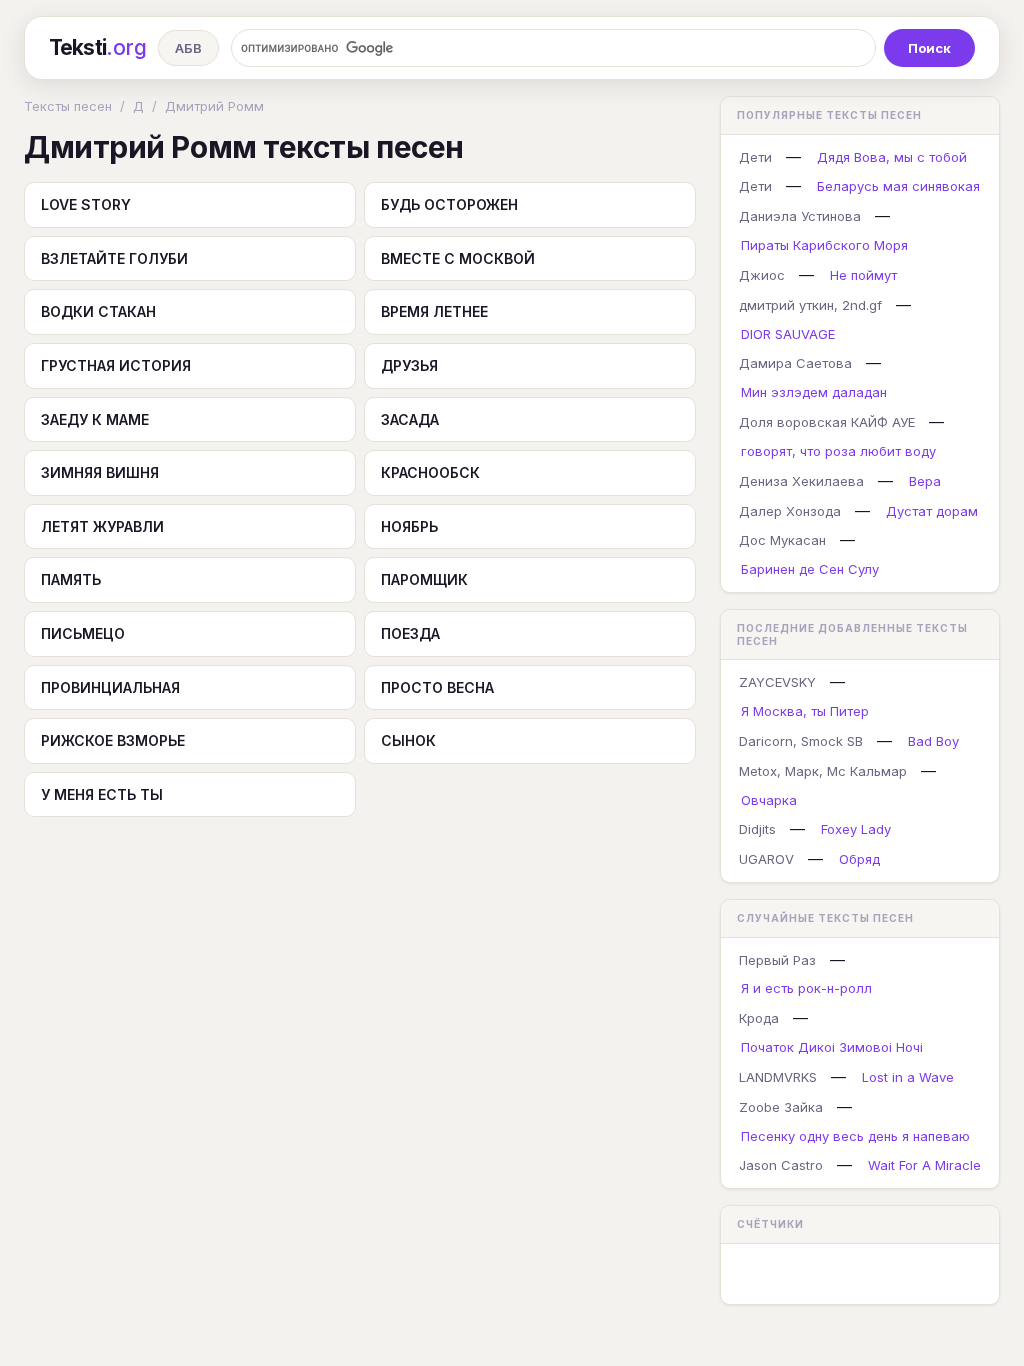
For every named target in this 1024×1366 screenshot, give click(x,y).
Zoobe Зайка (781, 1107)
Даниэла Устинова (800, 216)
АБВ (188, 48)
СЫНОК (408, 740)
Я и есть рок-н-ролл (806, 988)
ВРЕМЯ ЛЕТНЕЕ (434, 311)
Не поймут (863, 275)
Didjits (757, 829)
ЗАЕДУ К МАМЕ (95, 419)
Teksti (97, 47)
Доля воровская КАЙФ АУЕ (827, 422)
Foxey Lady (856, 829)
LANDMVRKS (778, 1077)
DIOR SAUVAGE (788, 334)
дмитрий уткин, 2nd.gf (810, 305)
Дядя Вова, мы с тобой (892, 157)
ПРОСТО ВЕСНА (437, 687)
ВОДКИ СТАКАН (98, 311)
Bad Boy (933, 741)
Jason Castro (781, 1165)
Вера (925, 481)
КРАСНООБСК (430, 472)
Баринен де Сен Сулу (810, 569)
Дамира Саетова (795, 363)
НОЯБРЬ (409, 526)
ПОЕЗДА (410, 633)
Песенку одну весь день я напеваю (855, 1136)
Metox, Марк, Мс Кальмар (823, 771)
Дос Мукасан (782, 540)
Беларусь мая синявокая (898, 186)
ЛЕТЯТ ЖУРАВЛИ (102, 526)
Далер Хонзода (790, 511)
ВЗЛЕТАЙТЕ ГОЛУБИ (114, 258)
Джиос (762, 275)
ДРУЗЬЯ (409, 365)
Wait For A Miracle (924, 1165)
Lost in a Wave (908, 1077)
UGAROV (766, 859)
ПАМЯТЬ (71, 579)
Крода (759, 1018)
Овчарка (769, 800)
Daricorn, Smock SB (801, 741)
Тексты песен (68, 106)
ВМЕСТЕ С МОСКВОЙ (458, 258)
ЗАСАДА (410, 419)
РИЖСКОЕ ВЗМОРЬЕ (113, 740)
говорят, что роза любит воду (838, 451)
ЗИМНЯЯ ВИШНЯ (100, 472)
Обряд (859, 859)
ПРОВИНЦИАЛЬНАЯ (110, 687)
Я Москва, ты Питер (805, 711)
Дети (755, 157)
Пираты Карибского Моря (824, 245)
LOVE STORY (86, 204)
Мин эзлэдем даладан (814, 392)
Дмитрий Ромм (214, 106)
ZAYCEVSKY (777, 682)
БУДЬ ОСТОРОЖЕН (449, 204)
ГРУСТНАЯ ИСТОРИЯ (116, 365)
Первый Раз (777, 960)
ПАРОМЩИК (424, 579)
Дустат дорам (932, 511)
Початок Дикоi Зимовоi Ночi (832, 1047)
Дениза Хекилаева (801, 481)
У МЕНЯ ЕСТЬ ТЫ (102, 794)
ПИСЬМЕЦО (83, 633)
